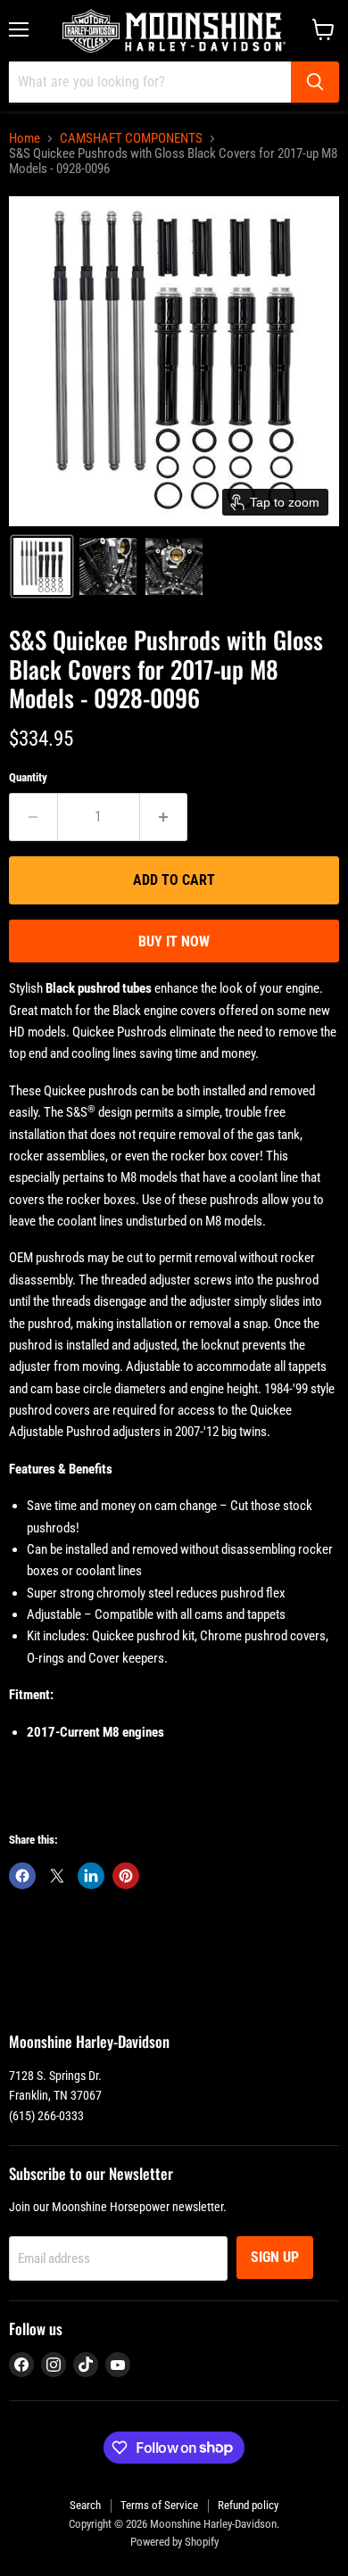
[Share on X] (57, 1876)
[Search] (315, 82)
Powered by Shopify (174, 2542)
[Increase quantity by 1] (164, 817)
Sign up (275, 2257)
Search (85, 2505)
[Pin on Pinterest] (126, 1876)
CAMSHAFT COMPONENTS (131, 139)
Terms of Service (159, 2505)
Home (25, 139)
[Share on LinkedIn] (91, 1876)
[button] (42, 566)
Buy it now (174, 941)
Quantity (28, 777)
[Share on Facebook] (22, 1876)
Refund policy (248, 2505)
